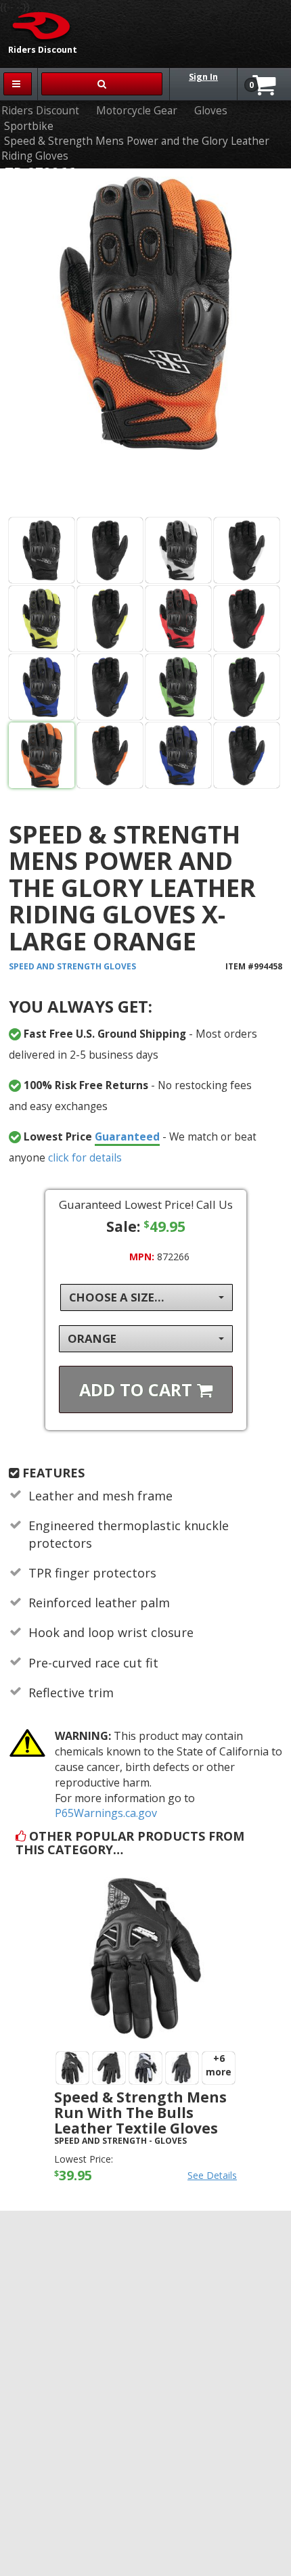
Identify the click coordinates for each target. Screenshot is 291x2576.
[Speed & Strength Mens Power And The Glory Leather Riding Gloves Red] (178, 619)
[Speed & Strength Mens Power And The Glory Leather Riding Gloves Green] (178, 687)
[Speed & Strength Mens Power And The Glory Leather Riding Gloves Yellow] (42, 619)
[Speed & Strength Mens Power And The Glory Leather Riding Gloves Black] (42, 550)
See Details (212, 2175)
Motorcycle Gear (137, 111)
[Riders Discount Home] (37, 25)
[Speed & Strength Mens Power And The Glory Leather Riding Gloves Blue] (42, 687)
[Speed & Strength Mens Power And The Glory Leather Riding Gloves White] (178, 550)
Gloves (211, 111)
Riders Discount (40, 111)
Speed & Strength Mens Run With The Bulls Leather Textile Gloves (140, 2113)
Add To (138, 1389)
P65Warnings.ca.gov (106, 1813)
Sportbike (29, 126)
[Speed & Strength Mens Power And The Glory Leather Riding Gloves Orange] (145, 346)
